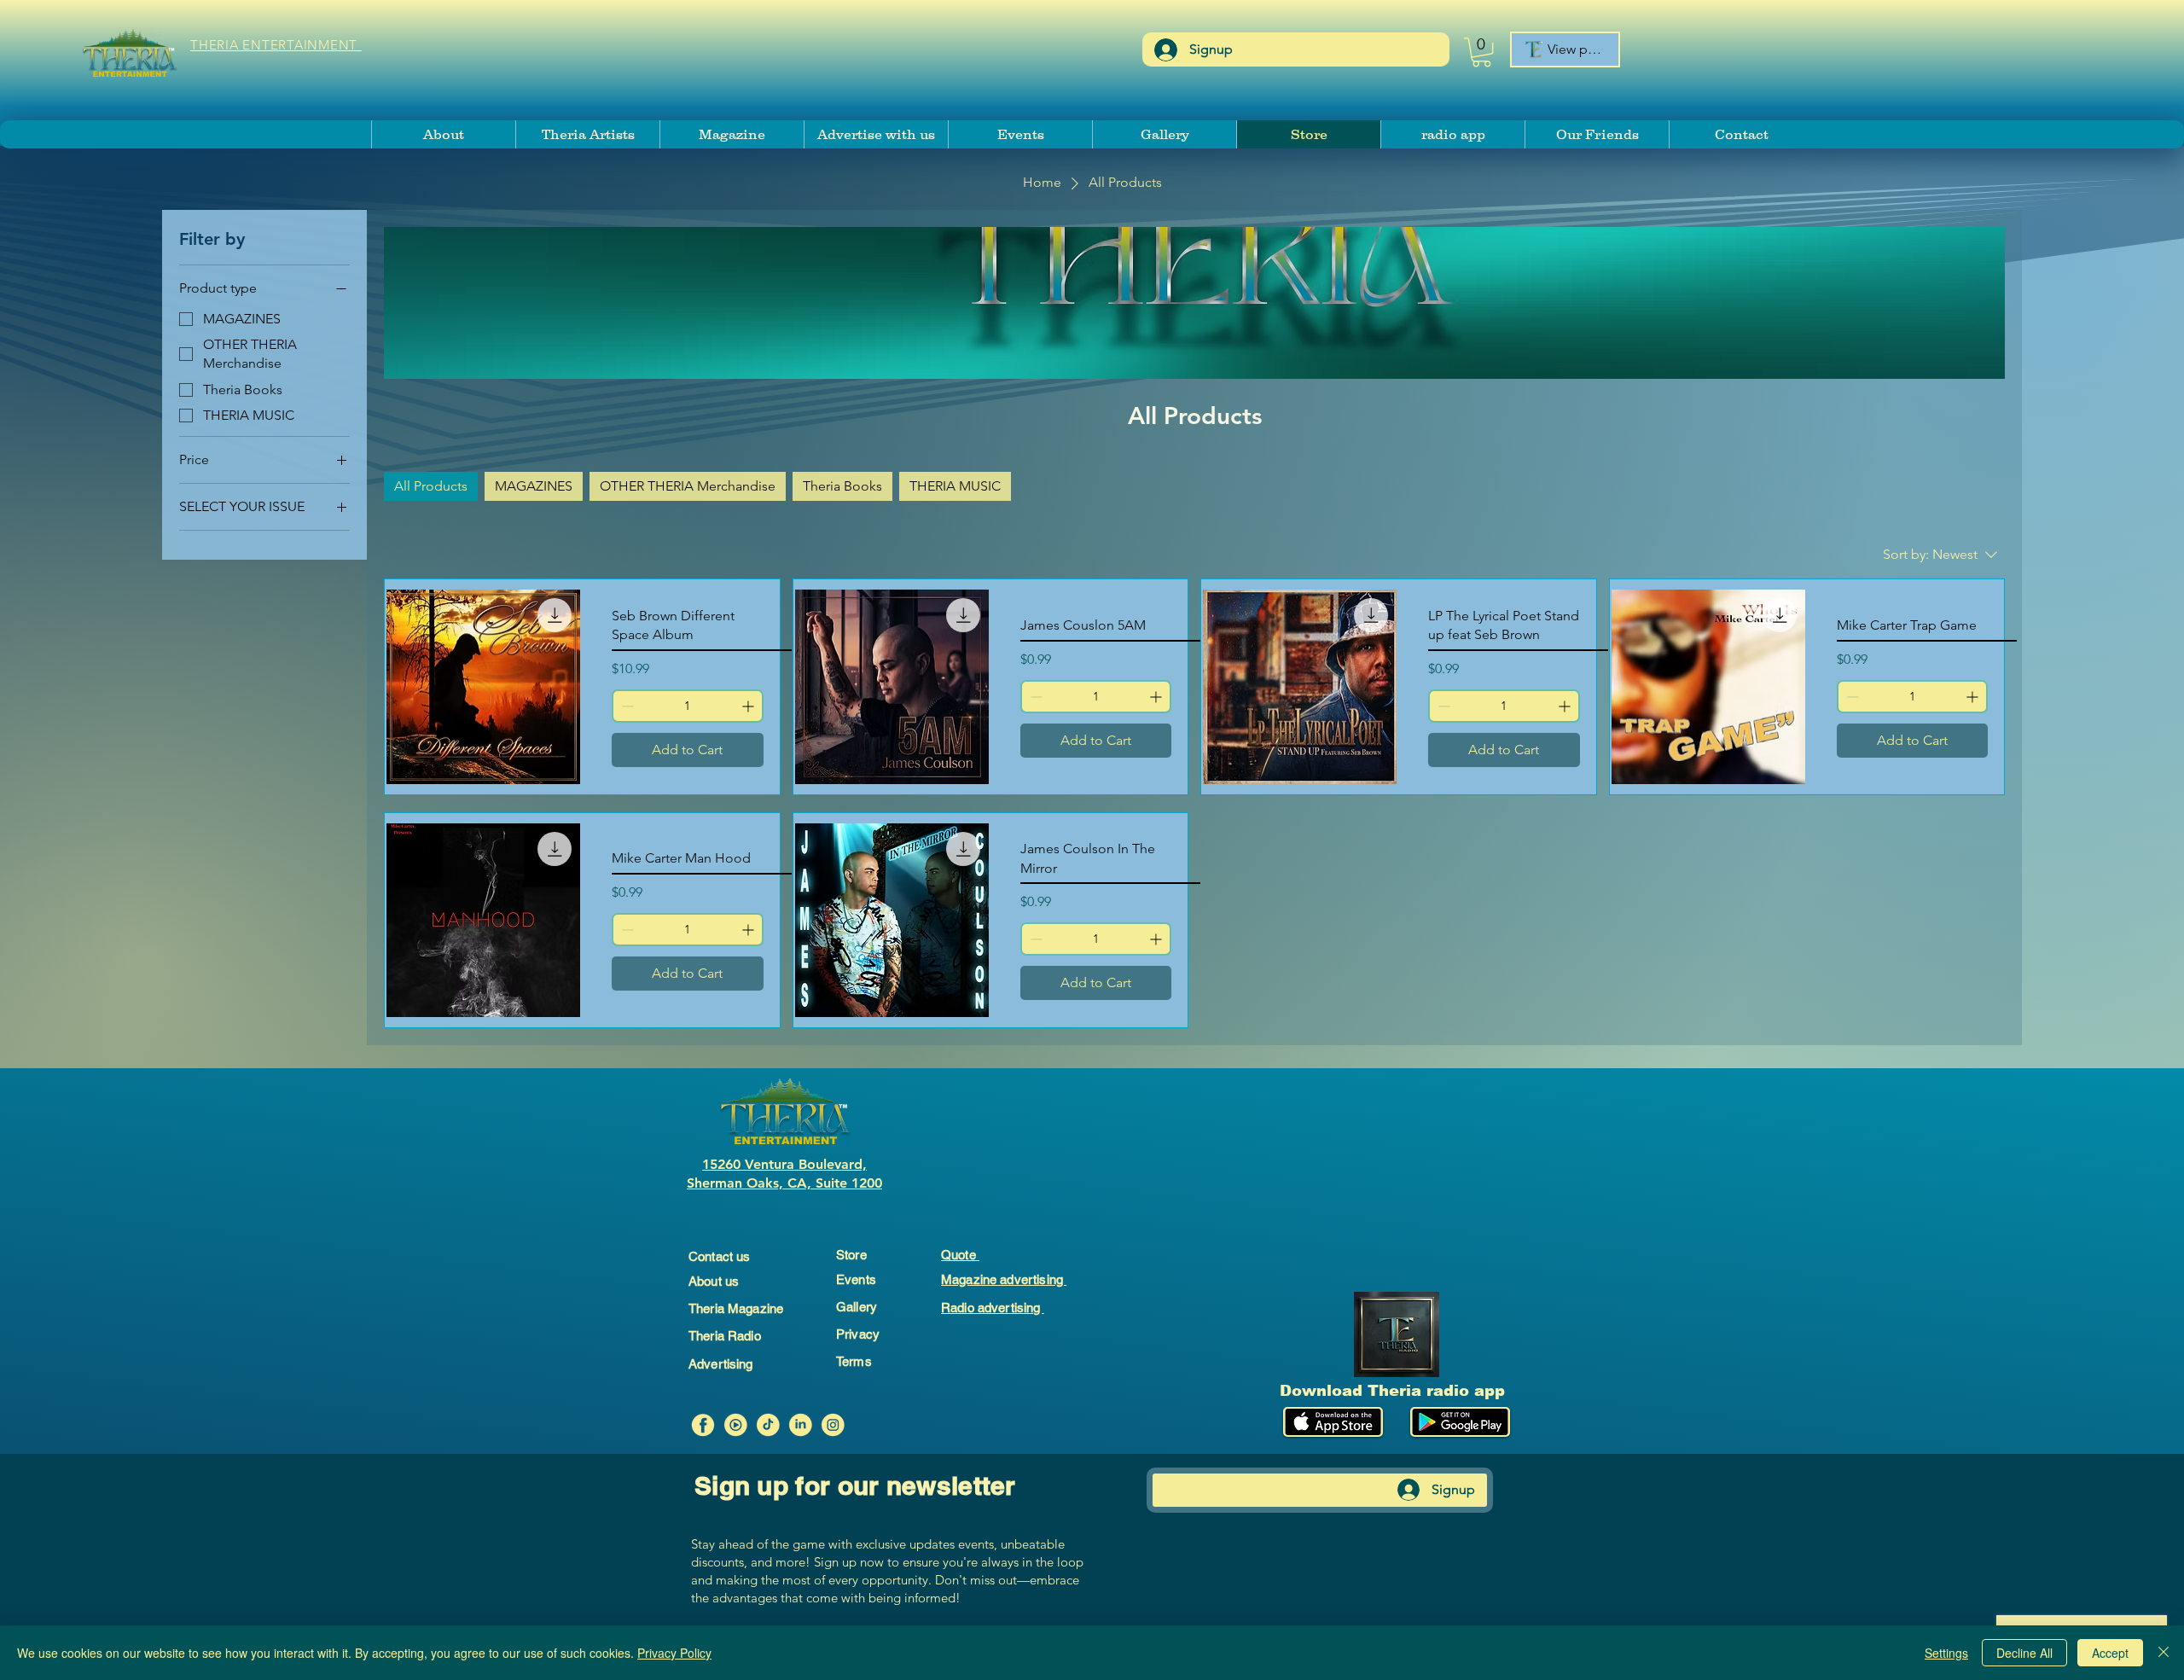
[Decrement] (626, 706)
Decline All (2024, 1653)
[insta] (833, 1425)
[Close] (2164, 1653)
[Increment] (749, 706)
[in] (800, 1425)
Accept (2110, 1653)
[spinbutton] (687, 706)
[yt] (735, 1425)
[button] (1481, 52)
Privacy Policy (674, 1653)
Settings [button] (1946, 1653)
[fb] (703, 1425)
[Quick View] (483, 686)
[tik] (768, 1425)
